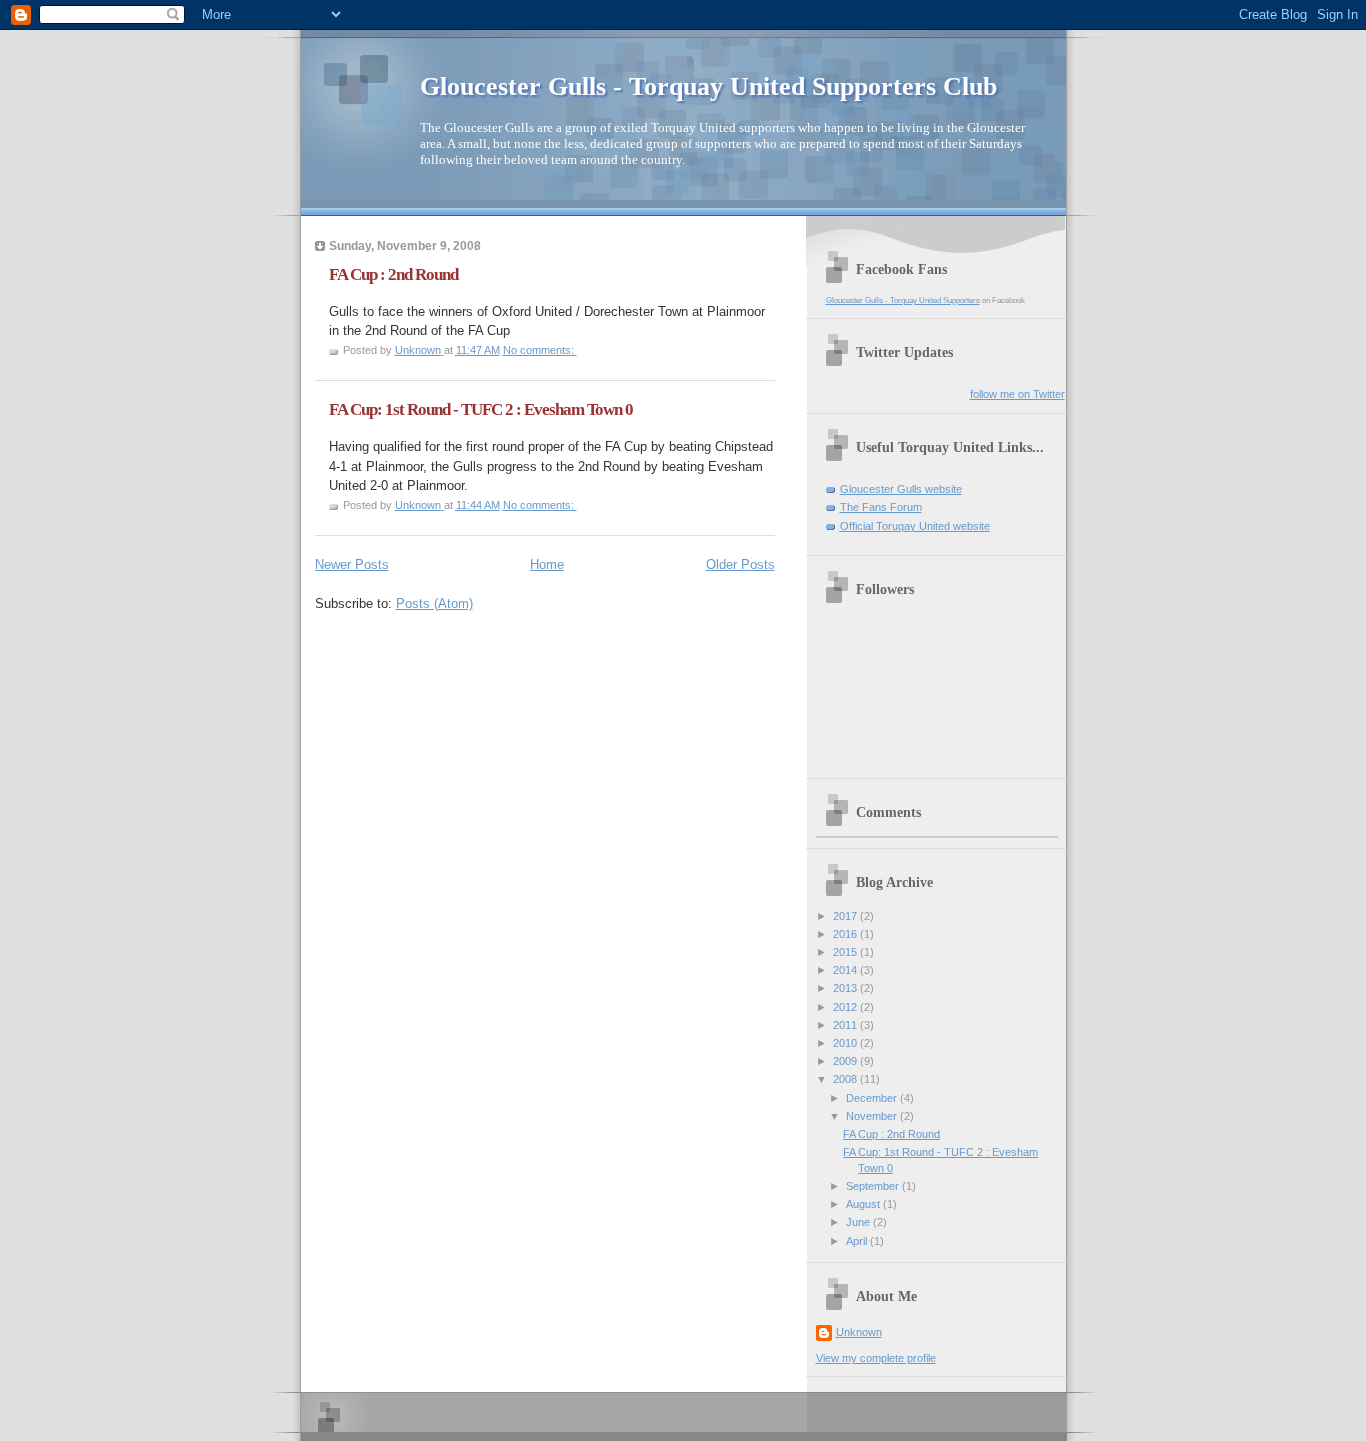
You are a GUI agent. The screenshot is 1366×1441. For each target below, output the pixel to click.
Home (547, 564)
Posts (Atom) (434, 603)
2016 (846, 934)
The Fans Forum (881, 507)
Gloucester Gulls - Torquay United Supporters (903, 300)
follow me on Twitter (1017, 394)
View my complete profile (876, 1358)
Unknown (859, 1332)
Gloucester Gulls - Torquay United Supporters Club (708, 86)
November (873, 1116)
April (858, 1241)
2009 (846, 1061)
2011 (846, 1025)
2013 (846, 988)
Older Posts (740, 564)
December (873, 1098)
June (859, 1222)
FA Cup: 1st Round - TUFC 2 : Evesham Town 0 (481, 409)
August (864, 1204)
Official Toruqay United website (915, 526)
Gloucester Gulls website (901, 489)
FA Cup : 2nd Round (393, 274)
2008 (846, 1079)
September (874, 1186)
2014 (846, 970)
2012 (846, 1007)
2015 (846, 952)
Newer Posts (352, 564)
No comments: (540, 350)
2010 (846, 1043)
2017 (846, 916)
